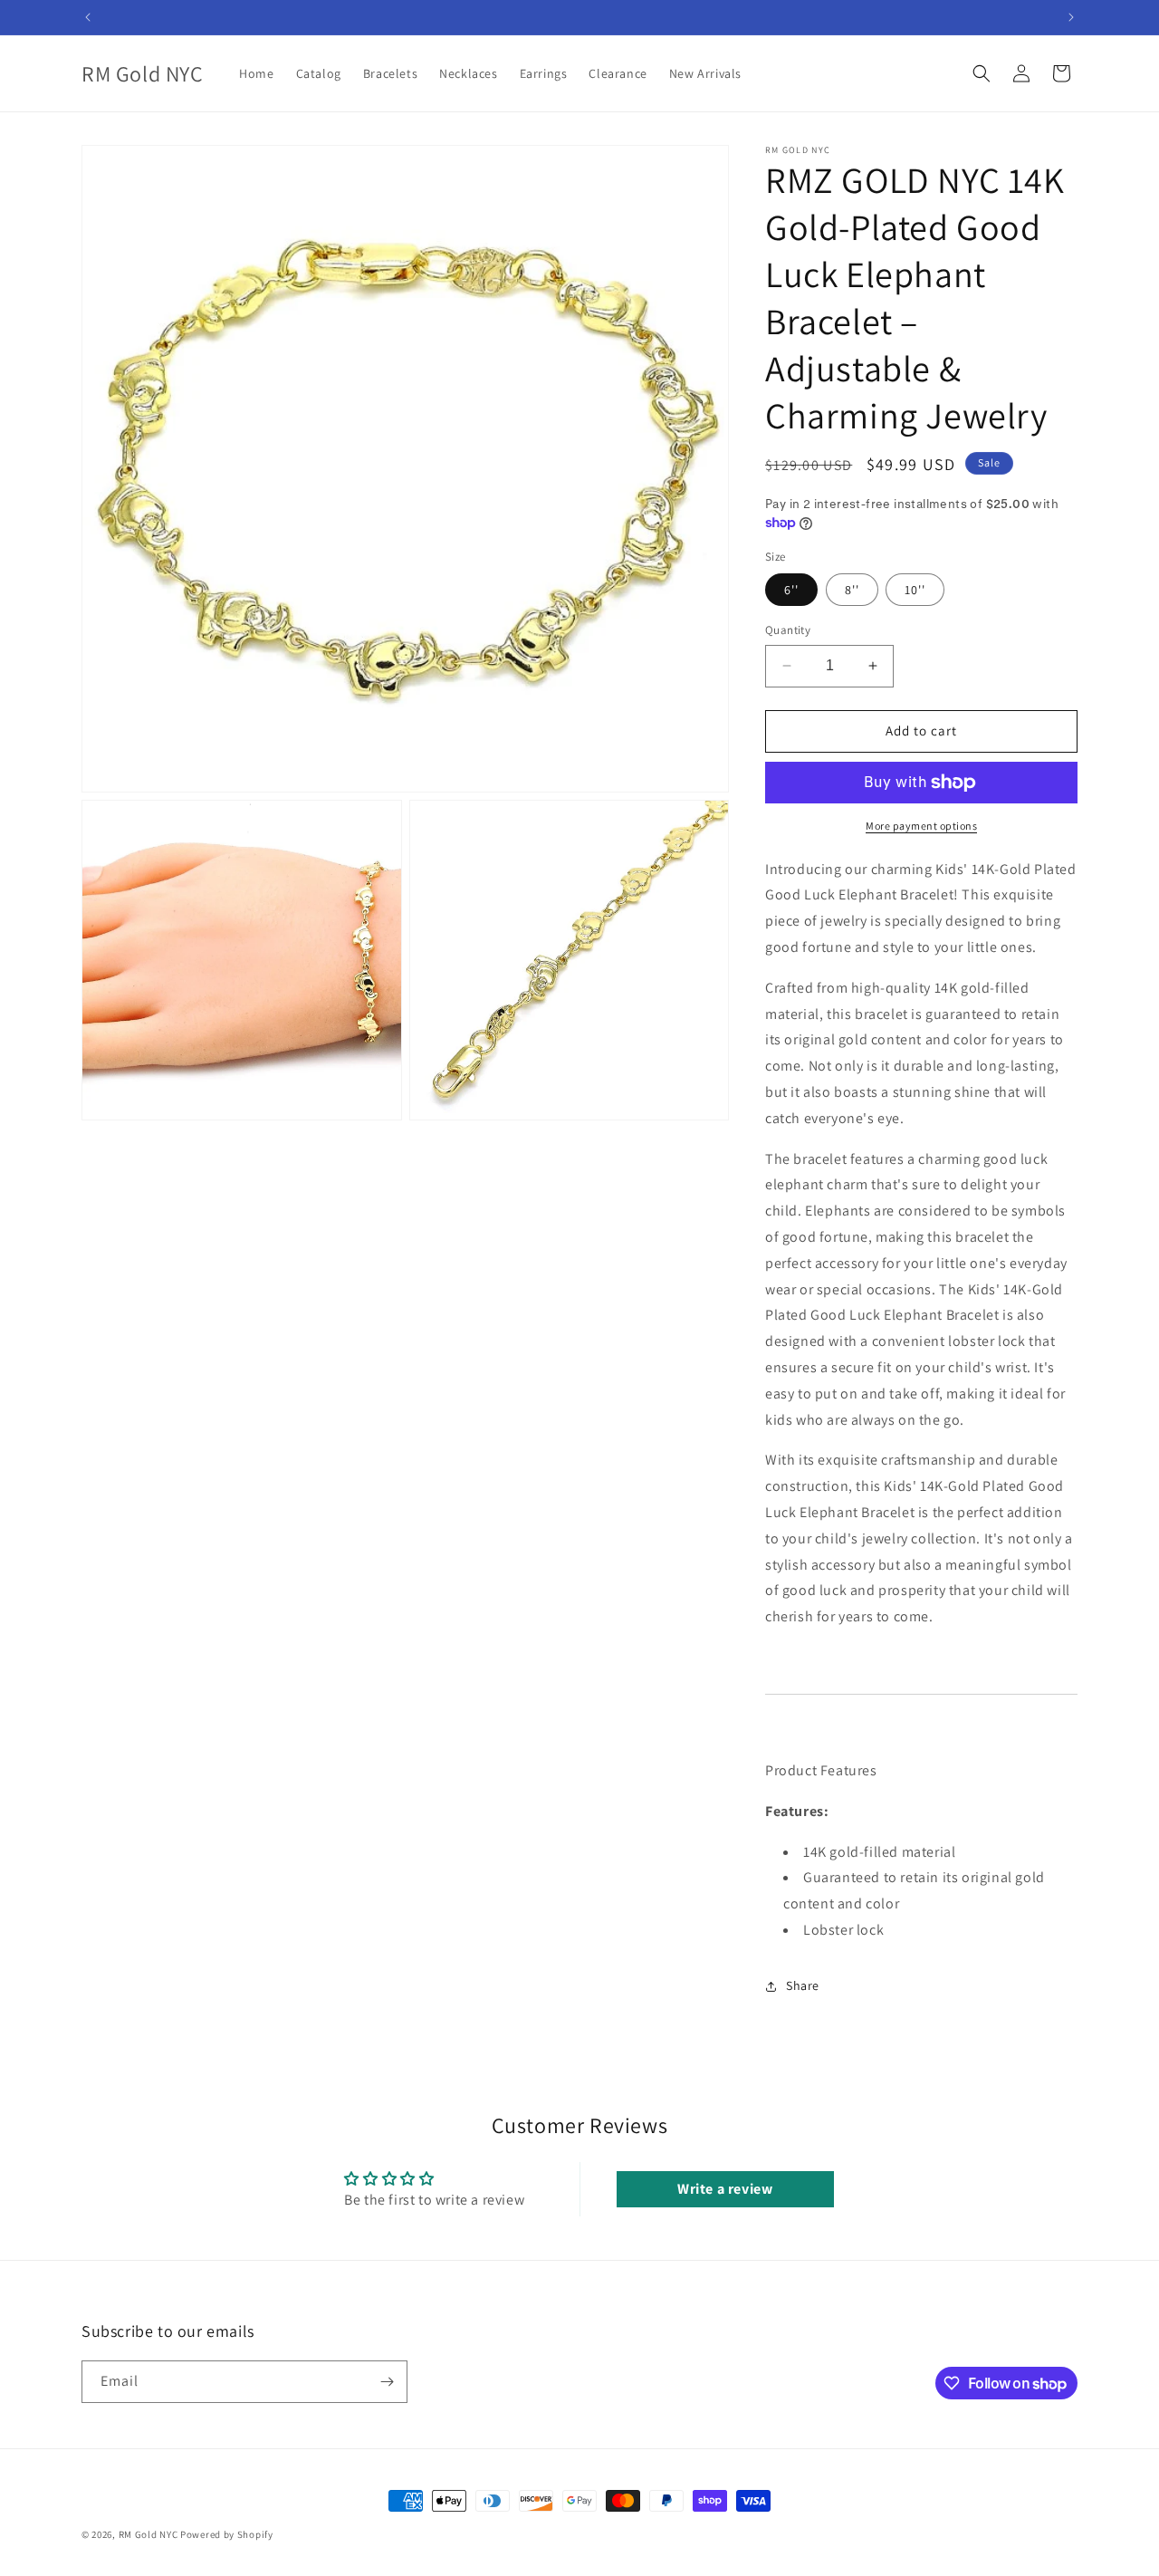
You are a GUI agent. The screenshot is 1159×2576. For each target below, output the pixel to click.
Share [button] (803, 1985)
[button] (982, 73)
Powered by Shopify (227, 2534)
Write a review (725, 2189)
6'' (791, 590)
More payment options (921, 826)
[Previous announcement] (88, 17)
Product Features (821, 1770)
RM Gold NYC (148, 2534)
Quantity (788, 630)
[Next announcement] (1071, 17)
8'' (852, 590)
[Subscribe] (387, 2382)
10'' (915, 590)
